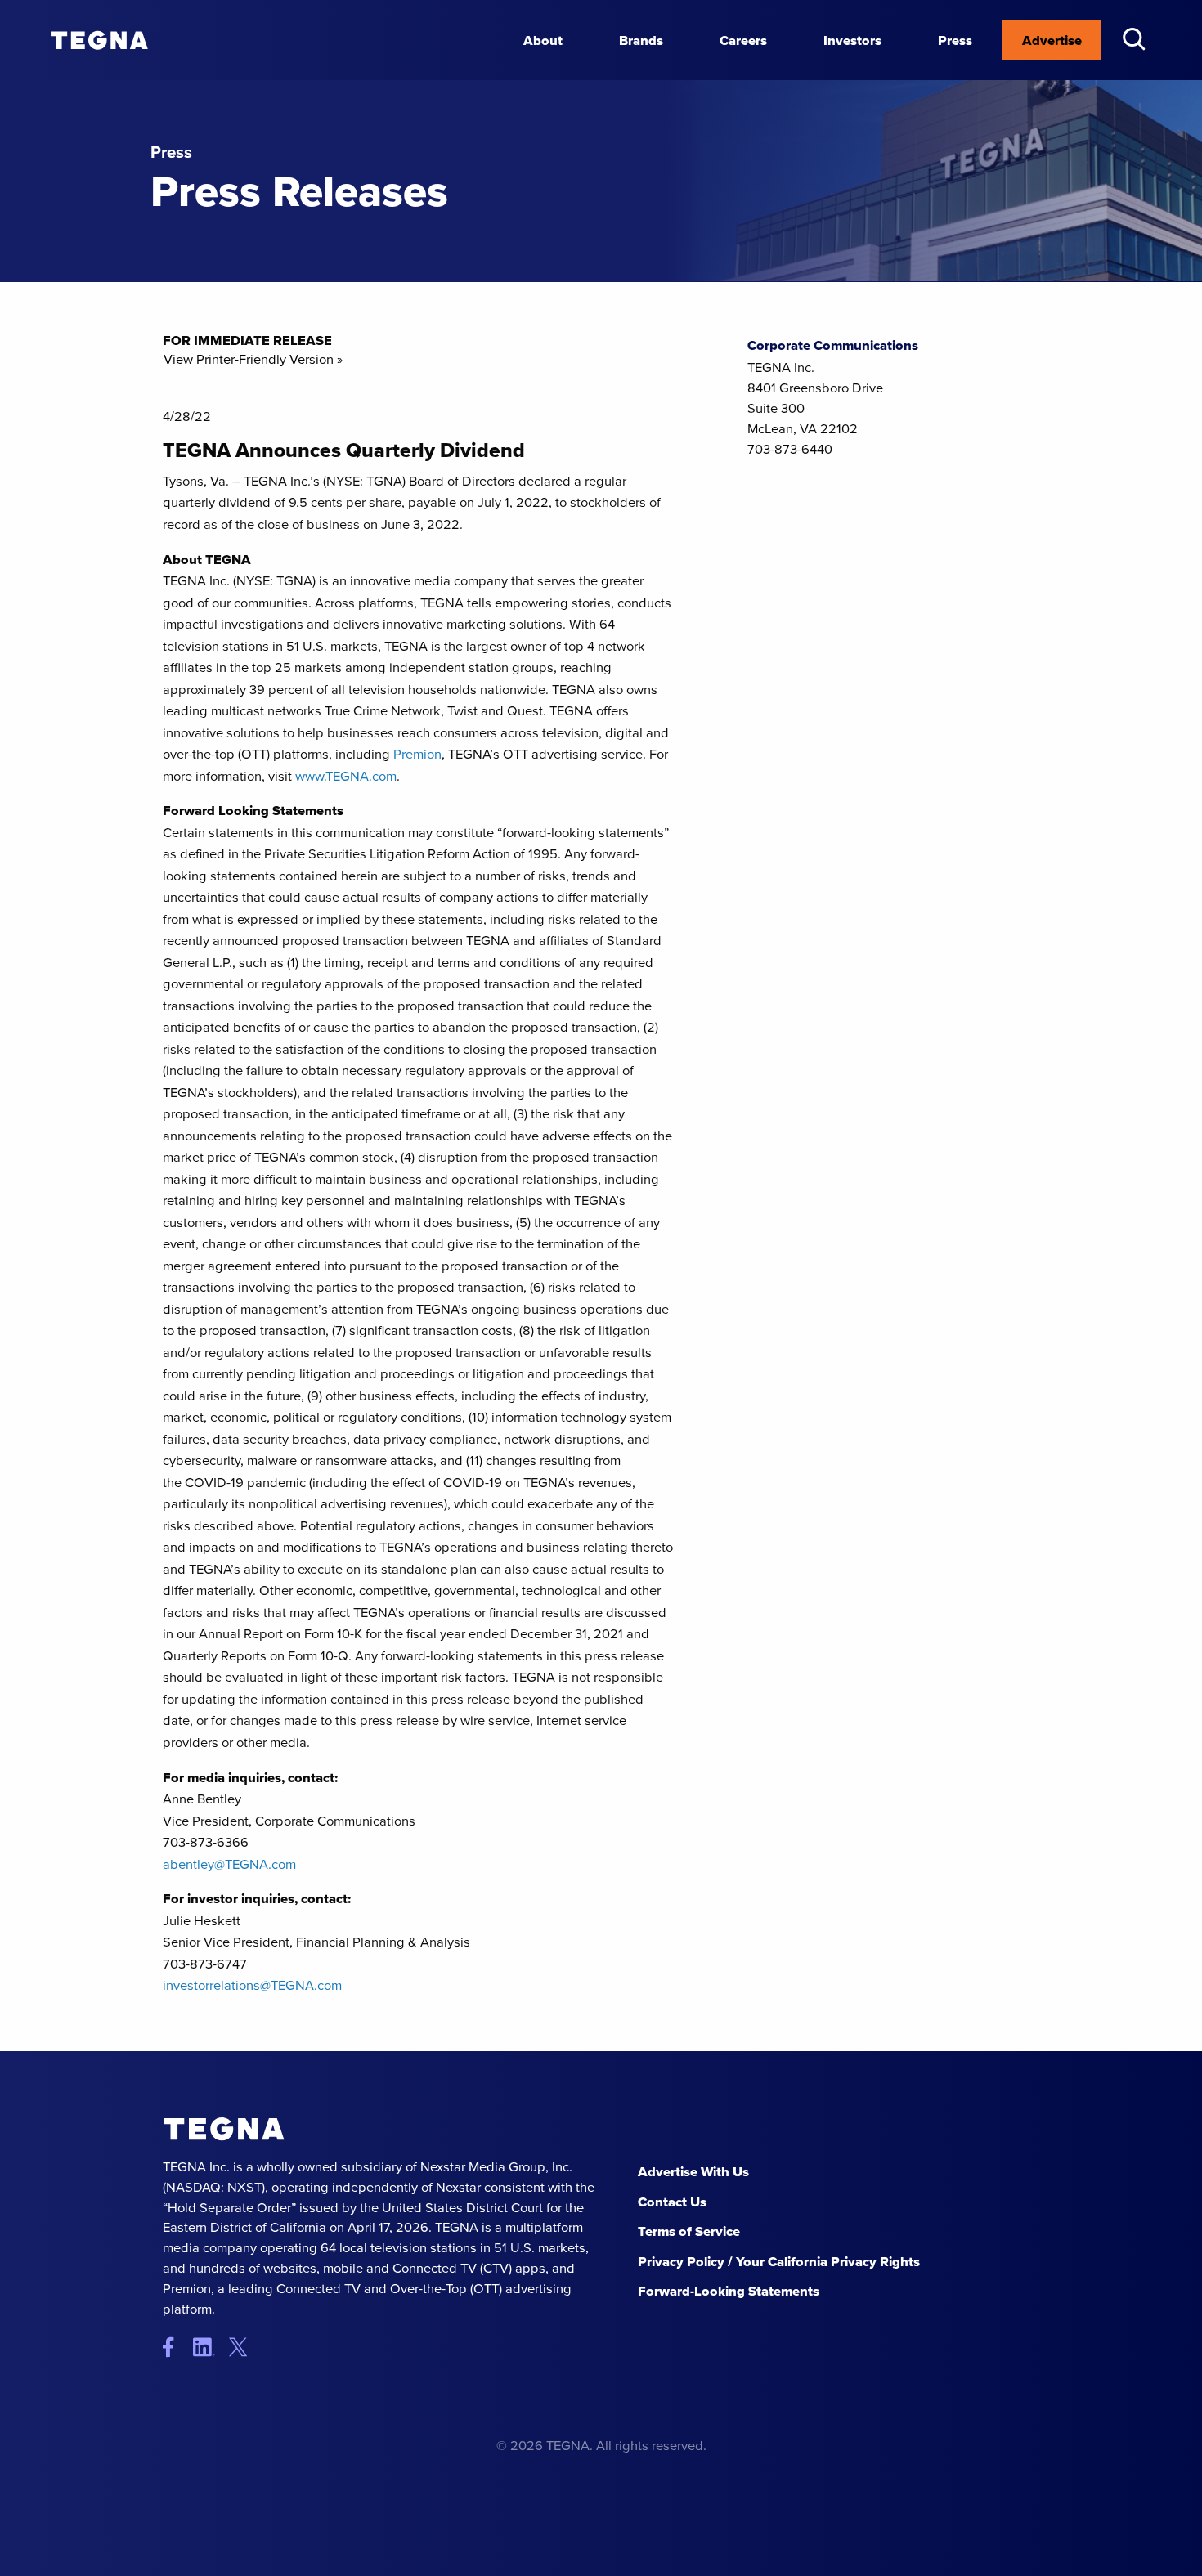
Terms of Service (689, 2231)
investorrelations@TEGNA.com (252, 1985)
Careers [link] (743, 40)
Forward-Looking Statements (729, 2291)
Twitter (242, 2348)
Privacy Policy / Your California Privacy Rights (779, 2261)
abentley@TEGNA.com (229, 1864)
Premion (417, 753)
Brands (641, 40)
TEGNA (224, 2129)
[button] (1134, 39)
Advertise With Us (693, 2171)
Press (955, 40)
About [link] (543, 40)
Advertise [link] (1052, 40)
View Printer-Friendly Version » (253, 359)
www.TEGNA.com (346, 775)
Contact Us (672, 2202)
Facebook (176, 2348)
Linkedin (210, 2348)
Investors (852, 40)
